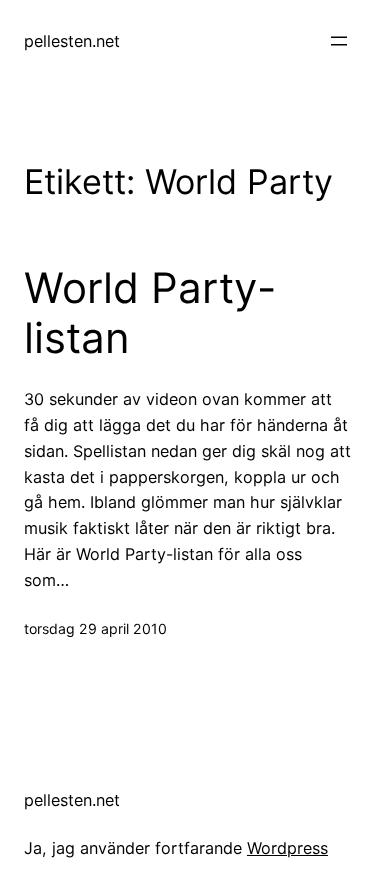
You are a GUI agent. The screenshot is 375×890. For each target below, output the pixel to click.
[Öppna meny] (339, 41)
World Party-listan (150, 313)
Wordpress (287, 848)
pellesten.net (72, 41)
